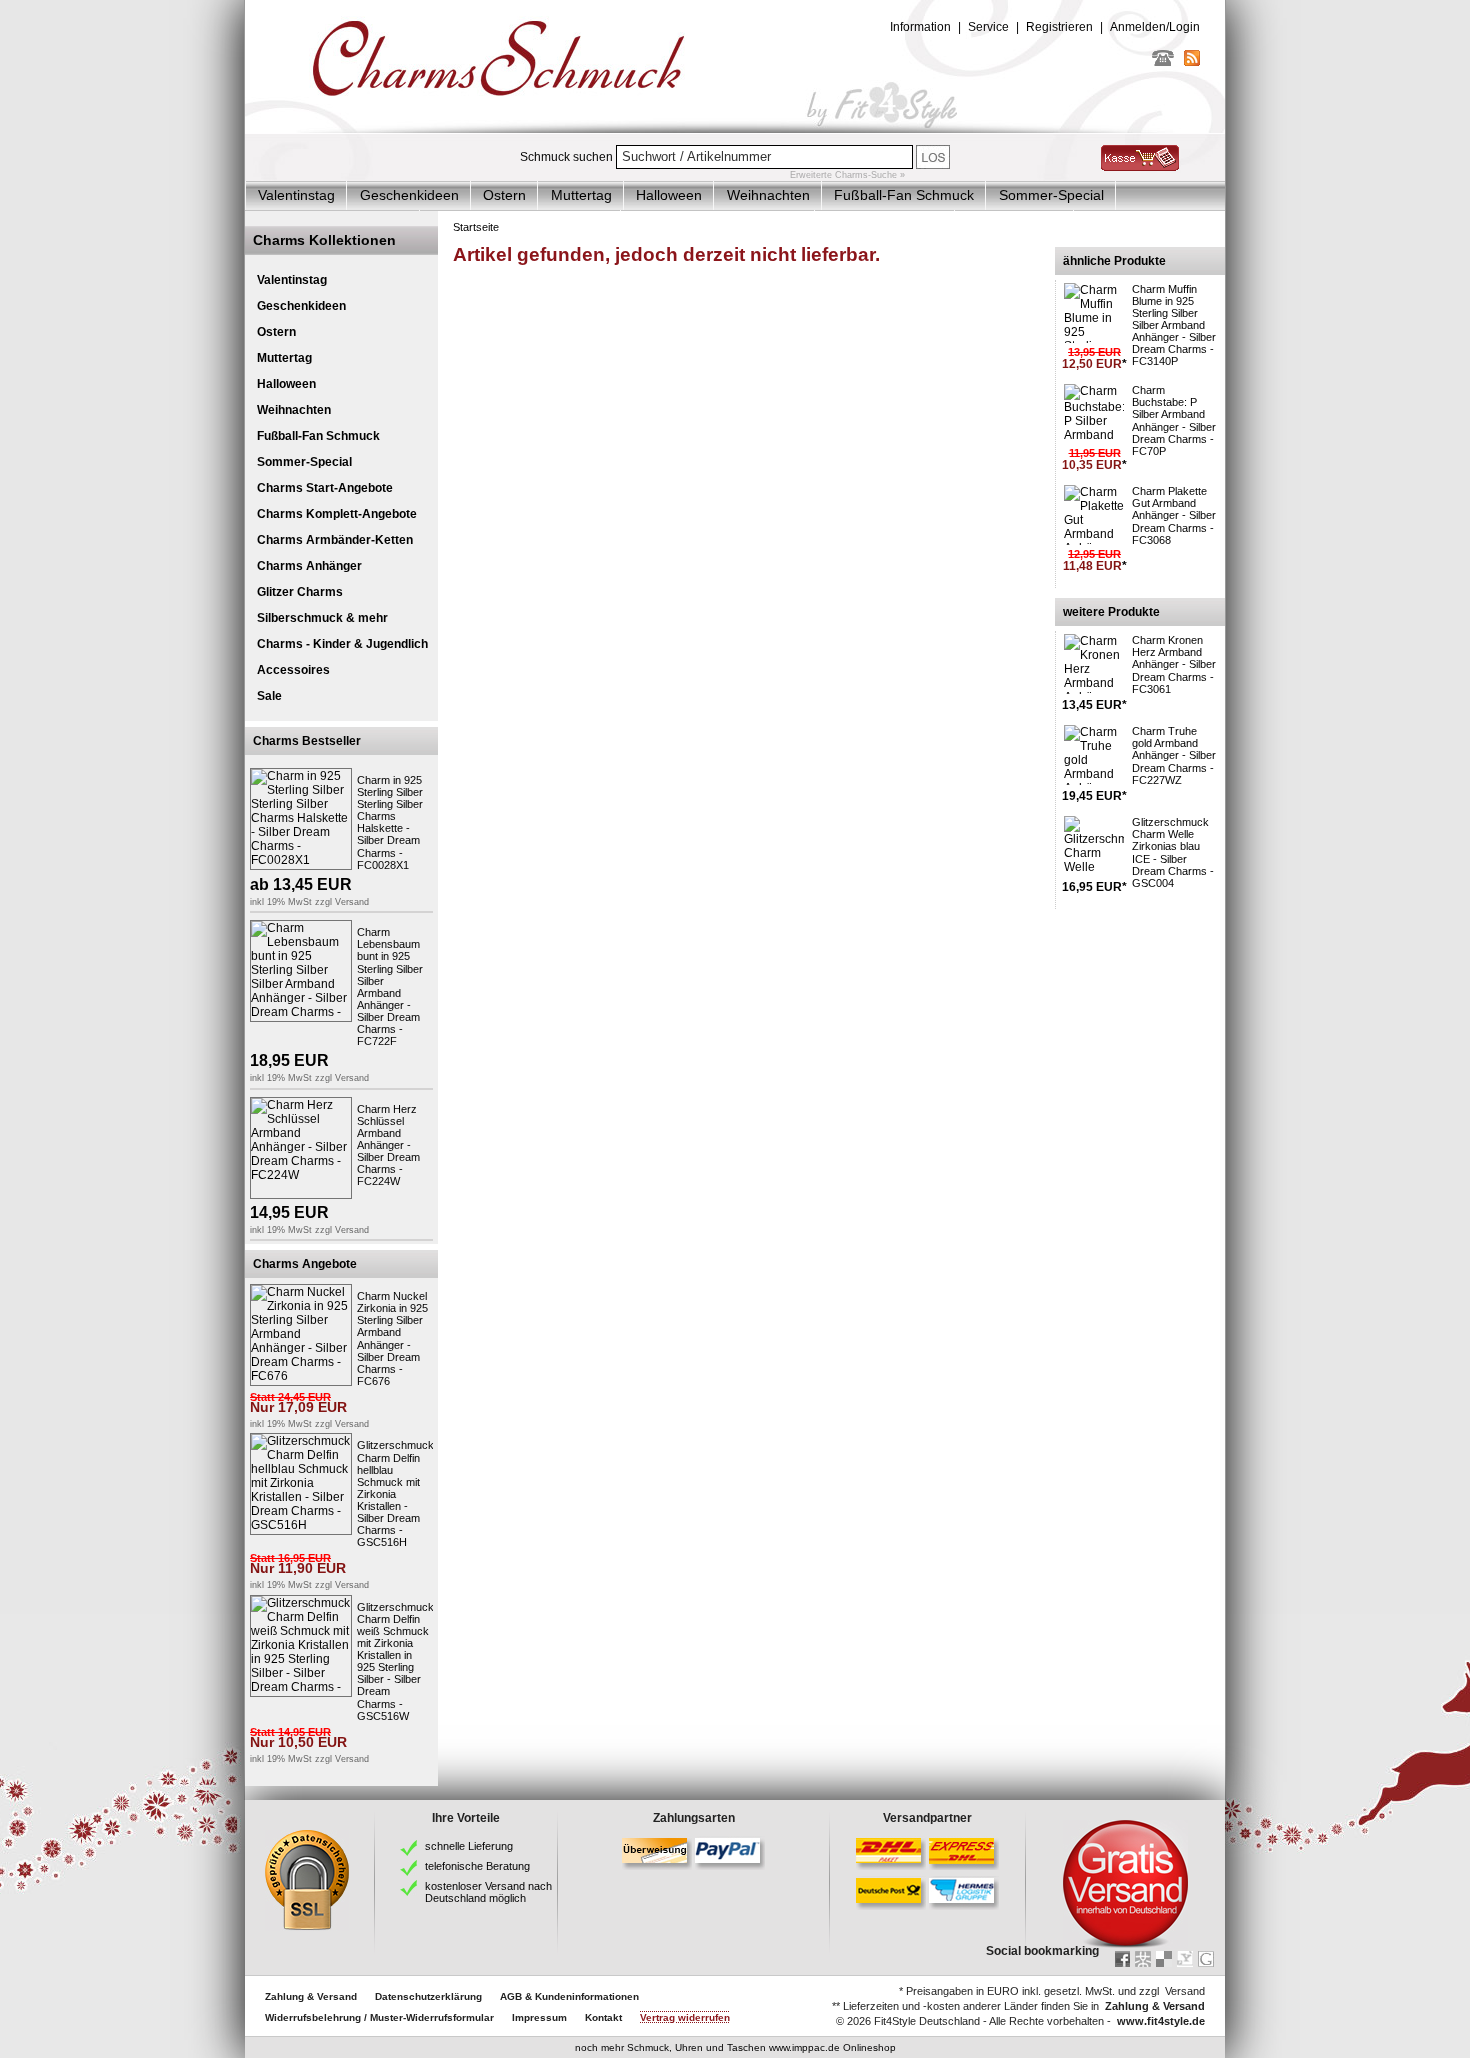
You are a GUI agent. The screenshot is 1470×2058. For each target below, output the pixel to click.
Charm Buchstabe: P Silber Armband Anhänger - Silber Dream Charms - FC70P (1174, 420)
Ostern (504, 195)
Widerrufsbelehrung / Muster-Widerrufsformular (379, 2017)
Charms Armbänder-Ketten (335, 540)
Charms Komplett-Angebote (337, 514)
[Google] (1206, 1959)
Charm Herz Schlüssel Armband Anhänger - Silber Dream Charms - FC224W (388, 1145)
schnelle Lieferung (469, 1846)
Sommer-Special (1051, 195)
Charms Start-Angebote (325, 488)
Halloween (669, 195)
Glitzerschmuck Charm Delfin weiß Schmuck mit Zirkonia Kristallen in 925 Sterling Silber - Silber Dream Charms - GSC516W (395, 1661)
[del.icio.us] (1164, 1959)
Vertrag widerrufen (685, 2017)
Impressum (539, 2017)
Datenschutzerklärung (428, 1996)
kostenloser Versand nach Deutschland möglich (488, 1892)
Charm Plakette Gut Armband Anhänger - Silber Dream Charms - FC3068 (1174, 515)
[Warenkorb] (1140, 167)
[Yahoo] (1185, 1959)
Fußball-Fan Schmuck (904, 195)
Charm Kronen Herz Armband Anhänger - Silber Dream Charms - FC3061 (1174, 664)
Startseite (476, 227)
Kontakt (603, 2017)
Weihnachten (768, 195)
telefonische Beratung (477, 1866)
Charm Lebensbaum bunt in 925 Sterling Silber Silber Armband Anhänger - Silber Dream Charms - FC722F (390, 986)
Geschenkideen (409, 195)
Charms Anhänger (309, 566)
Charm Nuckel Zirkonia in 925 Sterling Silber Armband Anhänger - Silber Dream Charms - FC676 (392, 1338)
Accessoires (293, 670)
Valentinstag (296, 195)
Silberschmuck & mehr (322, 618)
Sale (269, 696)
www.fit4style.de (1161, 2021)
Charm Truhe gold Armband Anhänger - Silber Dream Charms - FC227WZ (1174, 755)
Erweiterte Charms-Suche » (847, 175)
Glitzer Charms (300, 592)
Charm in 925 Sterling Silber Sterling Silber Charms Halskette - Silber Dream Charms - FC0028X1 (390, 822)
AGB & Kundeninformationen (569, 1996)
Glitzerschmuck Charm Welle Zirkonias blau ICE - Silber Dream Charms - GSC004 (1173, 852)
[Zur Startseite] (735, 129)
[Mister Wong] (1143, 1959)
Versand (352, 902)
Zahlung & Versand (311, 1996)
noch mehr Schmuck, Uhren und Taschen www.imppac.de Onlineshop (735, 2047)
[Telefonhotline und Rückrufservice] (1163, 62)
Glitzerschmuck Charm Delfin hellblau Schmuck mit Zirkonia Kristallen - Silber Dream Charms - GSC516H (395, 1493)
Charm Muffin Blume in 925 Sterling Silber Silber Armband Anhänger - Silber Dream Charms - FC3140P (1174, 325)
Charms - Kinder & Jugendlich (342, 644)
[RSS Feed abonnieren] (1192, 62)
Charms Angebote (305, 1264)
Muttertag (581, 195)
